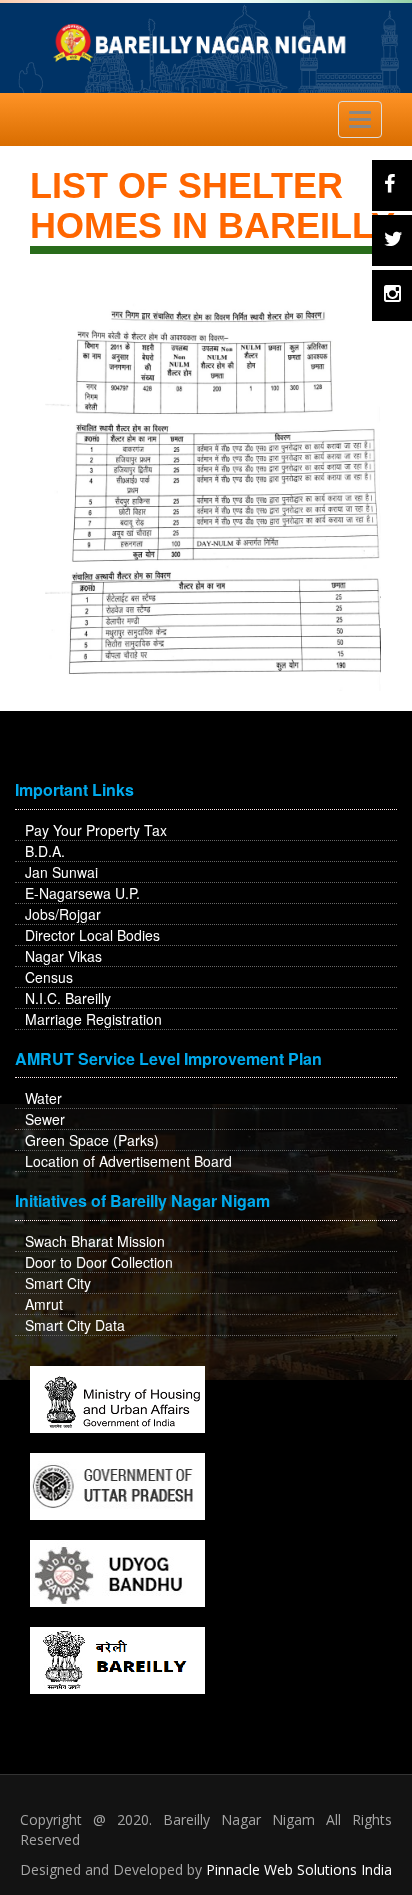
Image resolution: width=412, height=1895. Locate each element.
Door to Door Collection (99, 1262)
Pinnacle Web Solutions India (299, 1869)
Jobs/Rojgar (63, 914)
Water (43, 1098)
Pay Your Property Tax (96, 830)
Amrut (44, 1304)
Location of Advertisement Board (128, 1161)
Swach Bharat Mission (95, 1241)
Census (49, 977)
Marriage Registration (93, 1019)
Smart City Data (75, 1325)
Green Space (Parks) (92, 1140)
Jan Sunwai (61, 872)
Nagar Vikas (63, 956)
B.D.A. (45, 851)
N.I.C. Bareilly (68, 998)
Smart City (58, 1283)
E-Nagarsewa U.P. (82, 893)
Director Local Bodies (92, 935)
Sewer (45, 1119)
